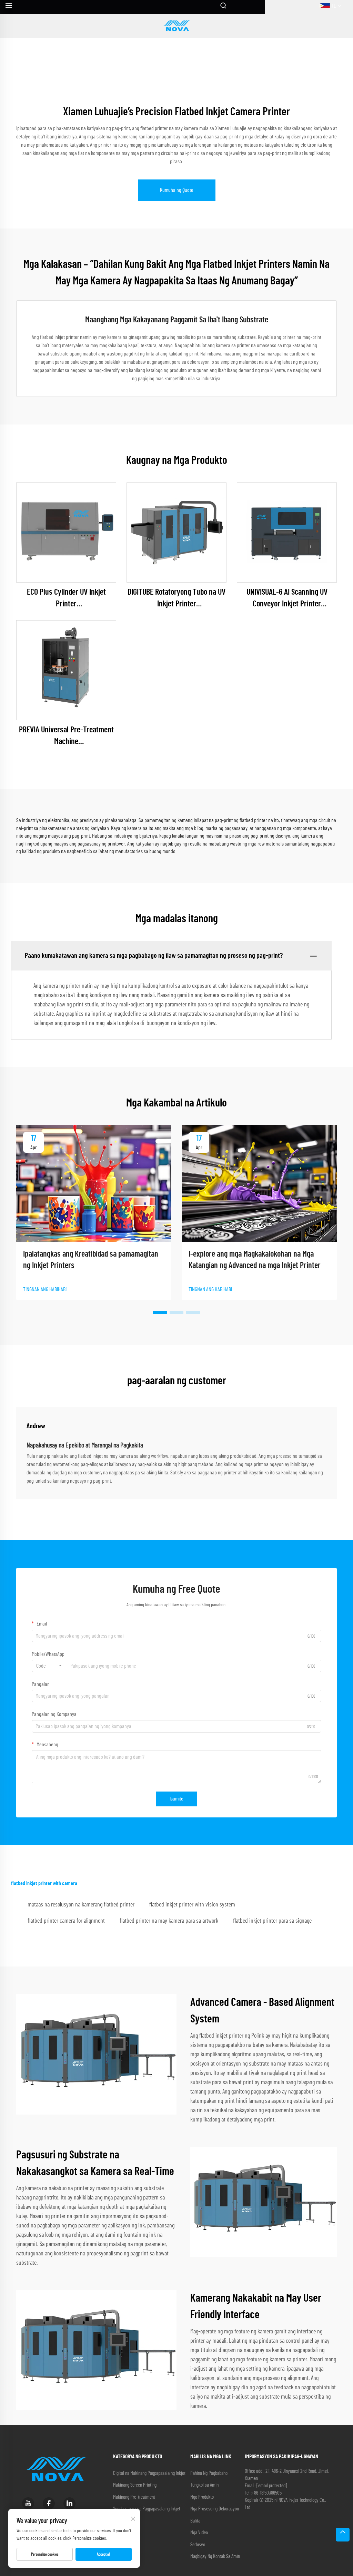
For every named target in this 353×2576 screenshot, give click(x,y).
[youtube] (28, 2503)
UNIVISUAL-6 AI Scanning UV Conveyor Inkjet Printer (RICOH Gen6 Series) (287, 599)
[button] (160, 1313)
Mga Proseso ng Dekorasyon (215, 2509)
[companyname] (176, 26)
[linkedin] (69, 2503)
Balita (195, 2521)
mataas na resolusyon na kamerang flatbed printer (81, 1905)
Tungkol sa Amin (204, 2485)
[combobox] (49, 1666)
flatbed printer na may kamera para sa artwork (169, 1921)
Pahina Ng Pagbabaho (209, 2473)
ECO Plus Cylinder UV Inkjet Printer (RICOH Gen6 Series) (66, 599)
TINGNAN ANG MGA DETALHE (66, 533)
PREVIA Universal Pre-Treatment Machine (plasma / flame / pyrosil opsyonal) (66, 737)
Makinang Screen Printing (135, 2485)
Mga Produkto (202, 2497)
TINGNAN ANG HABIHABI (45, 1289)
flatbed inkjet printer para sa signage (272, 1921)
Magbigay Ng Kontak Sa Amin (215, 2557)
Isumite (176, 1799)
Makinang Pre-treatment (134, 2497)
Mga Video (199, 2533)
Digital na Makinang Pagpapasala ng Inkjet (149, 2473)
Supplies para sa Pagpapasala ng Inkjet (147, 2509)
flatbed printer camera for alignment (66, 1921)
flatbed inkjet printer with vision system (192, 1905)
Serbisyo (198, 2545)
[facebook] (49, 2503)
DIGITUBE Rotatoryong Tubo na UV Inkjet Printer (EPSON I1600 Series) (176, 599)
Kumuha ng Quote (177, 190)
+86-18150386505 (267, 2493)
